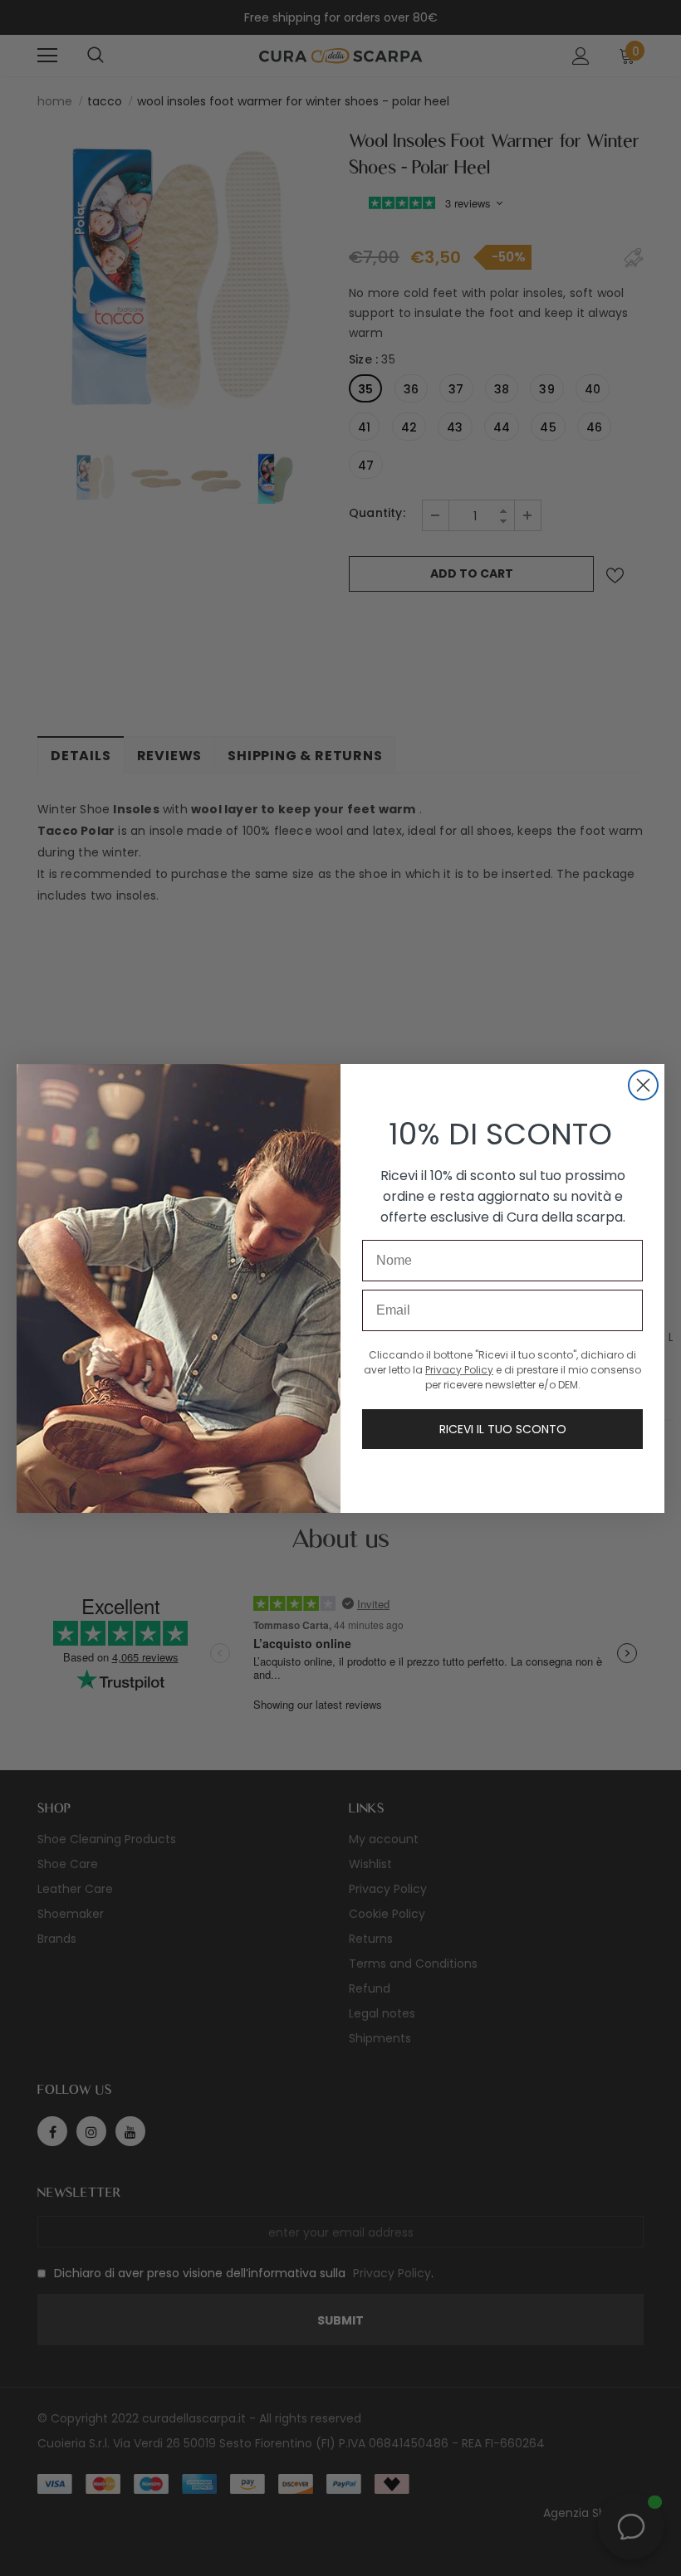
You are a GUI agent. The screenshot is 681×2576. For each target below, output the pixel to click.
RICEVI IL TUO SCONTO (503, 1429)
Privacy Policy (459, 1370)
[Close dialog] (643, 1085)
